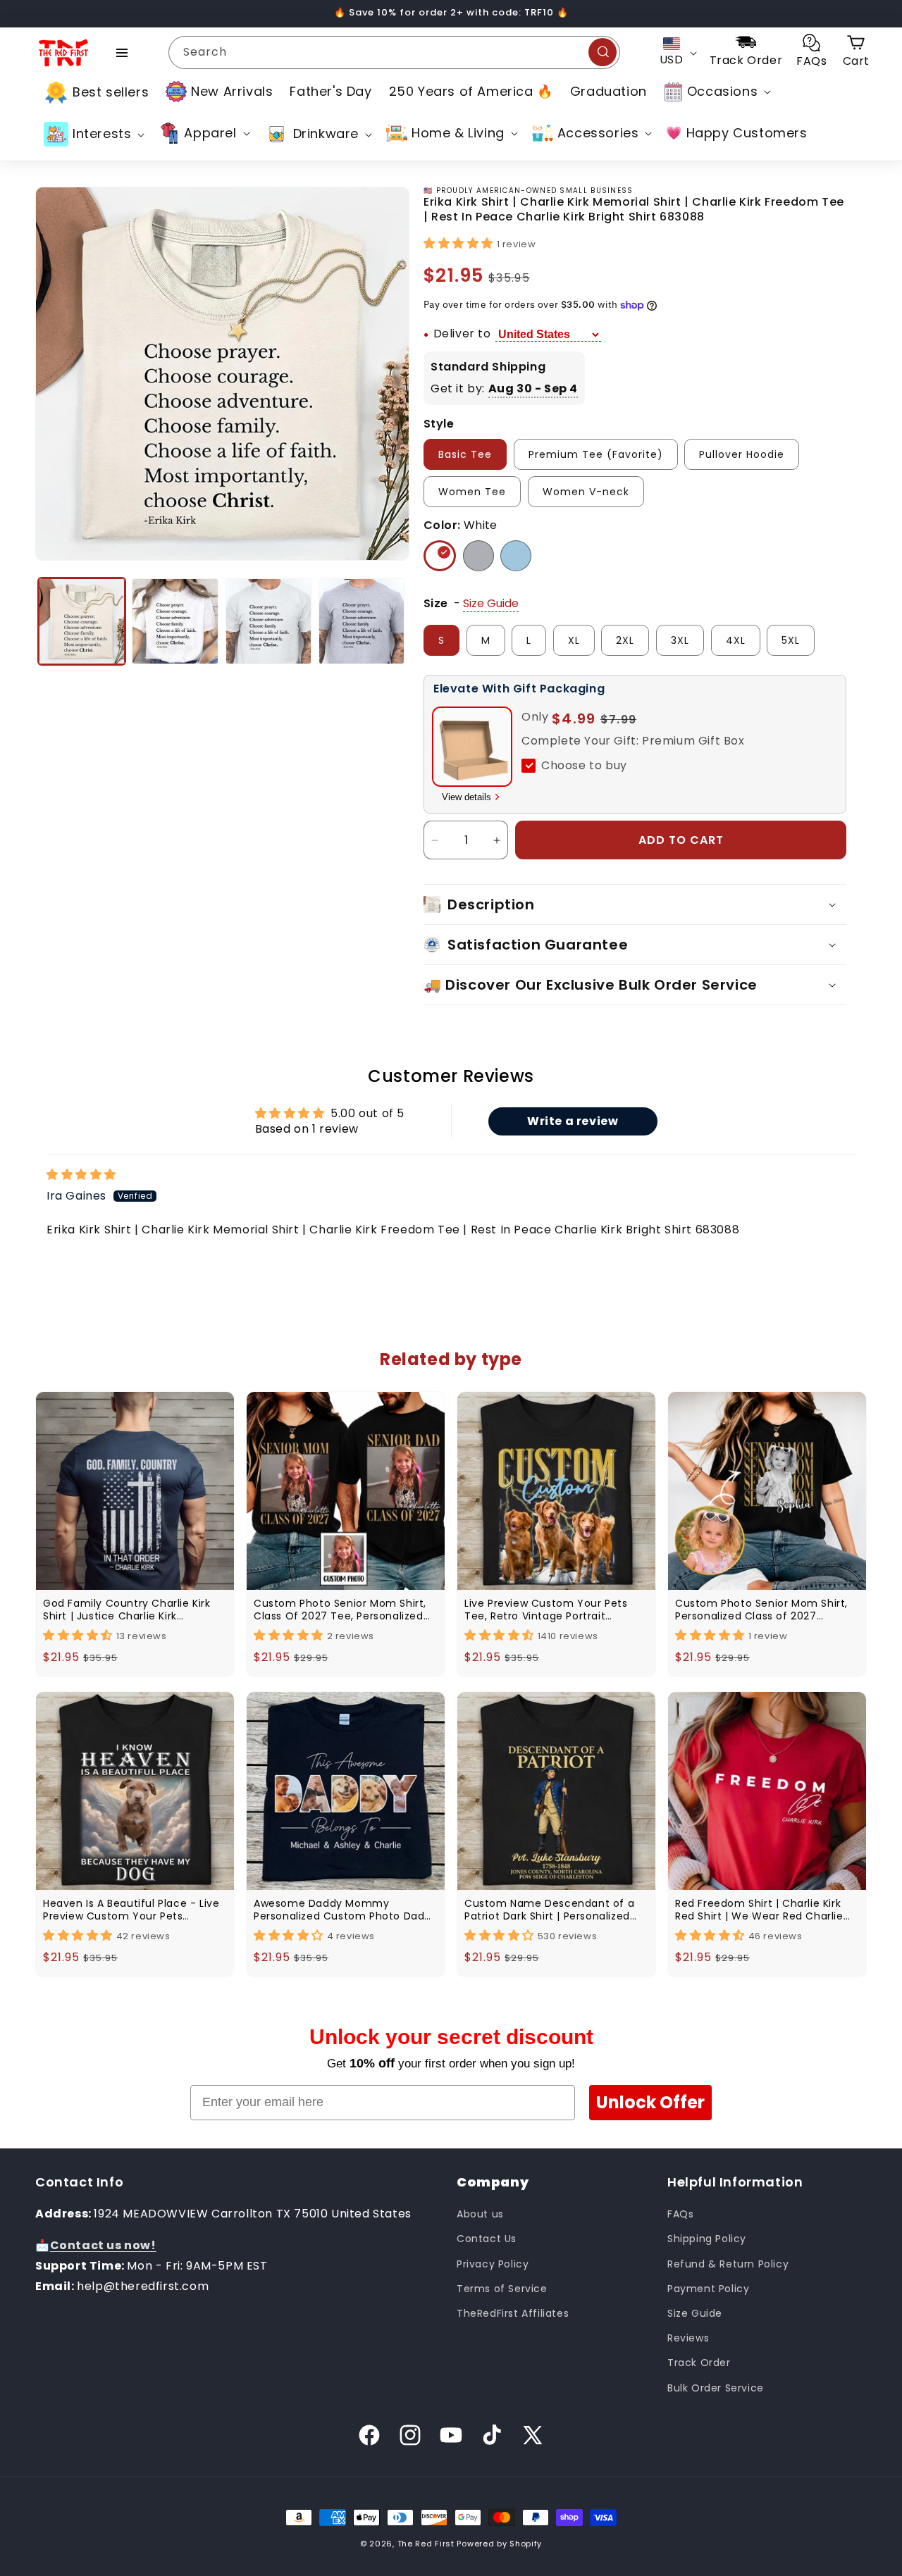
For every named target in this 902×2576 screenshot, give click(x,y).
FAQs (680, 2214)
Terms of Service (502, 2289)
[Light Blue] (516, 556)
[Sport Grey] (478, 556)
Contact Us (487, 2239)
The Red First (426, 2544)
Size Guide (695, 2313)
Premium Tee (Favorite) (596, 454)
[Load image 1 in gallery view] (82, 621)
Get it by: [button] (504, 388)
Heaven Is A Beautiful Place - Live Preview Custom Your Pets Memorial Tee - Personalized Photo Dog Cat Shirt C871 (131, 1910)
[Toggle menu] (122, 53)
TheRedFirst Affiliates (513, 2313)
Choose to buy (584, 765)
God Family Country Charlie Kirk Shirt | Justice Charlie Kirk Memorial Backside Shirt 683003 (127, 1610)
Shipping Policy (707, 2239)
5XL (791, 640)
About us (480, 2214)
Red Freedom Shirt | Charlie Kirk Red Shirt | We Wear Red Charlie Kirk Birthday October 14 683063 (760, 1910)
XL (574, 640)
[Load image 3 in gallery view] (268, 621)
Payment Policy (708, 2289)
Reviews (688, 2338)
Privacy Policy (493, 2263)
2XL (625, 640)
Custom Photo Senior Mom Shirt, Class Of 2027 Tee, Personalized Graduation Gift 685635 (340, 1610)
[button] (716, 92)
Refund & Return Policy (728, 2263)
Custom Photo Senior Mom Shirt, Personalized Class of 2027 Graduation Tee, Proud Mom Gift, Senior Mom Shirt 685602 (763, 1610)
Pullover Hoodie (742, 454)
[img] (81, 1175)
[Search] (603, 52)
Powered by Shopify (499, 2544)
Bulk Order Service (716, 2387)
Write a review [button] (573, 1121)
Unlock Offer (650, 2102)
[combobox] (394, 52)
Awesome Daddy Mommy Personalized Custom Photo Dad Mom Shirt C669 (339, 1910)
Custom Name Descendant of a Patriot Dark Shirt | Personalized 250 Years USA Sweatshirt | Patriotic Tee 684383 (549, 1910)
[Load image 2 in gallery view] (175, 621)
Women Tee (472, 492)
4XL (736, 640)
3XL (680, 640)
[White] (440, 556)
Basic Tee (465, 454)
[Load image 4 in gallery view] (362, 621)
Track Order (699, 2363)
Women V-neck (586, 492)
